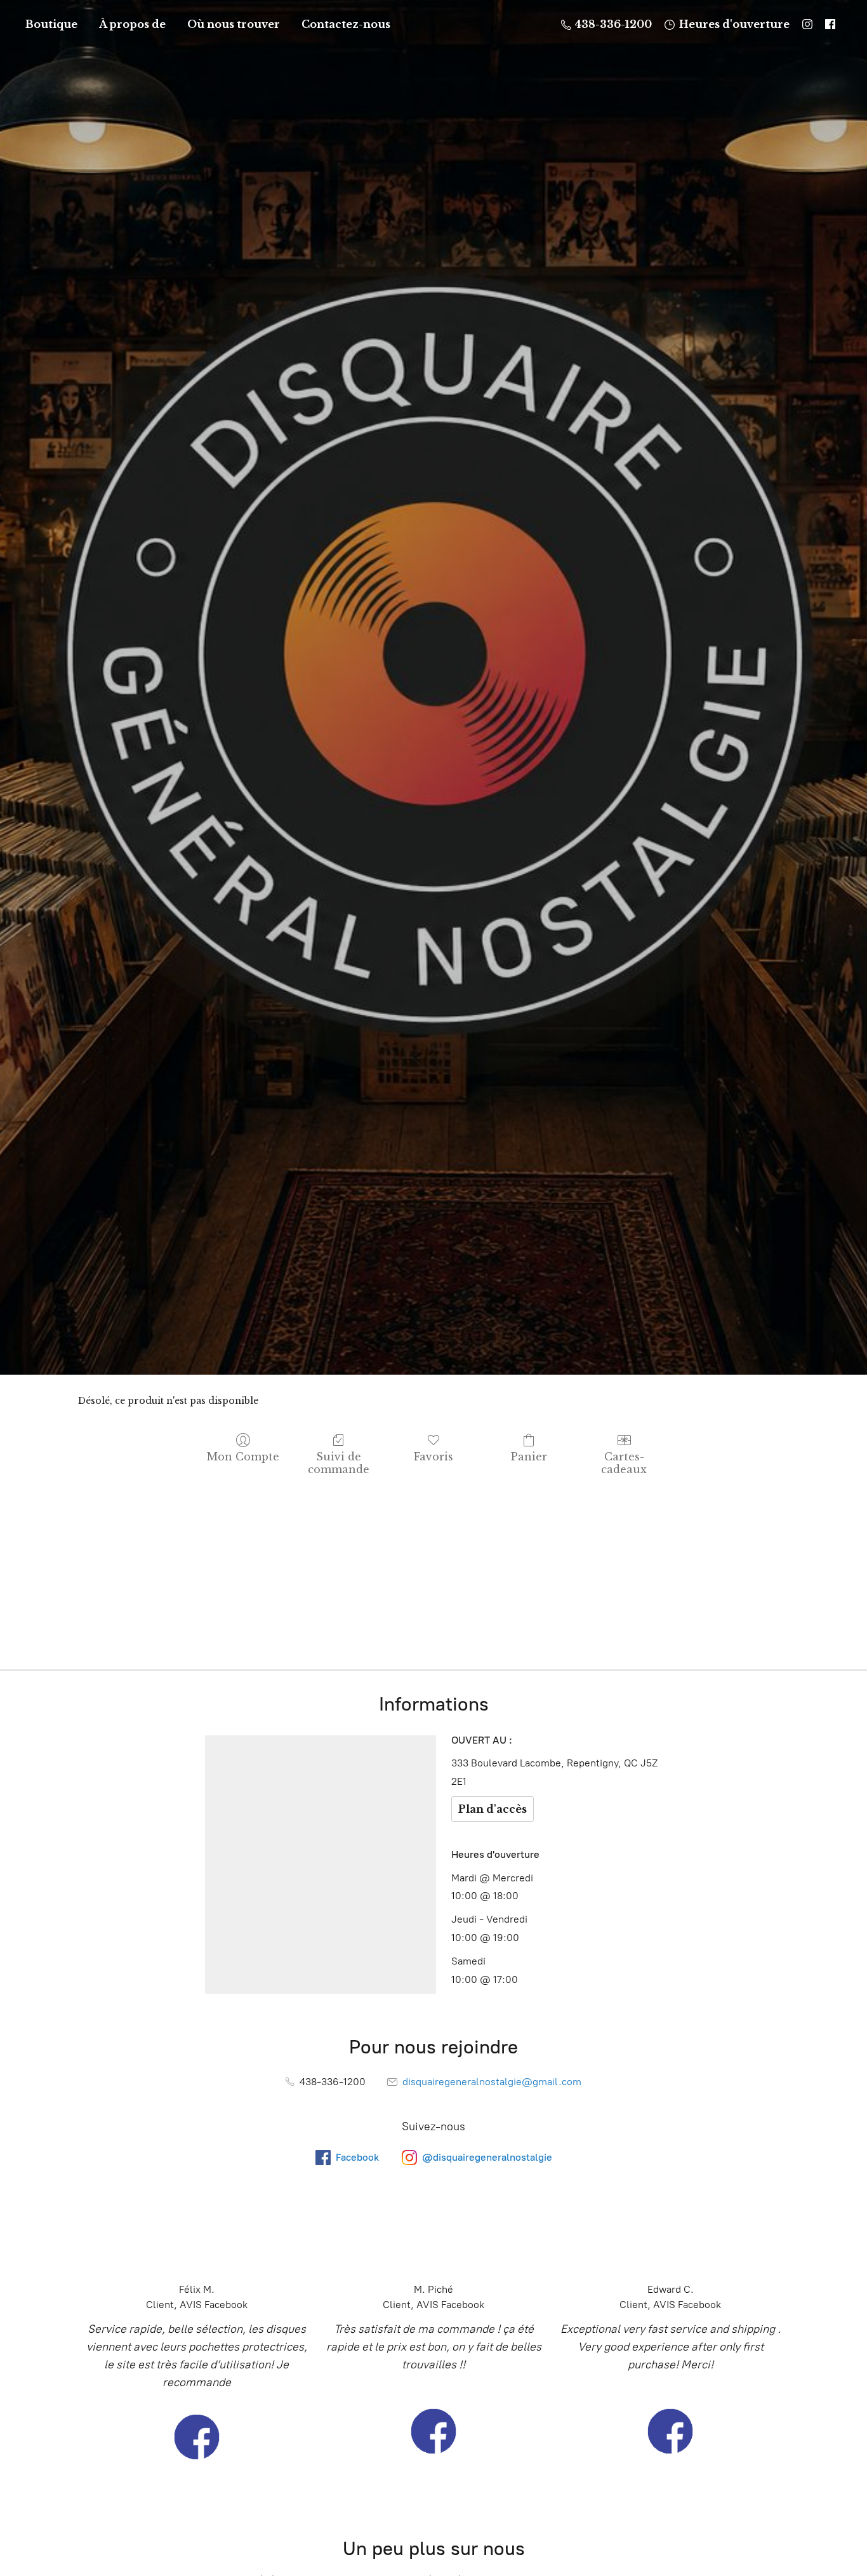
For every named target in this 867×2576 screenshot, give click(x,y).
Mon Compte (243, 1457)
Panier (529, 1457)
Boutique (51, 24)
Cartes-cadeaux (624, 1463)
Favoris (433, 1457)
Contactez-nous (346, 24)
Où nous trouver (234, 24)
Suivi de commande (339, 1463)
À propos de (132, 24)
